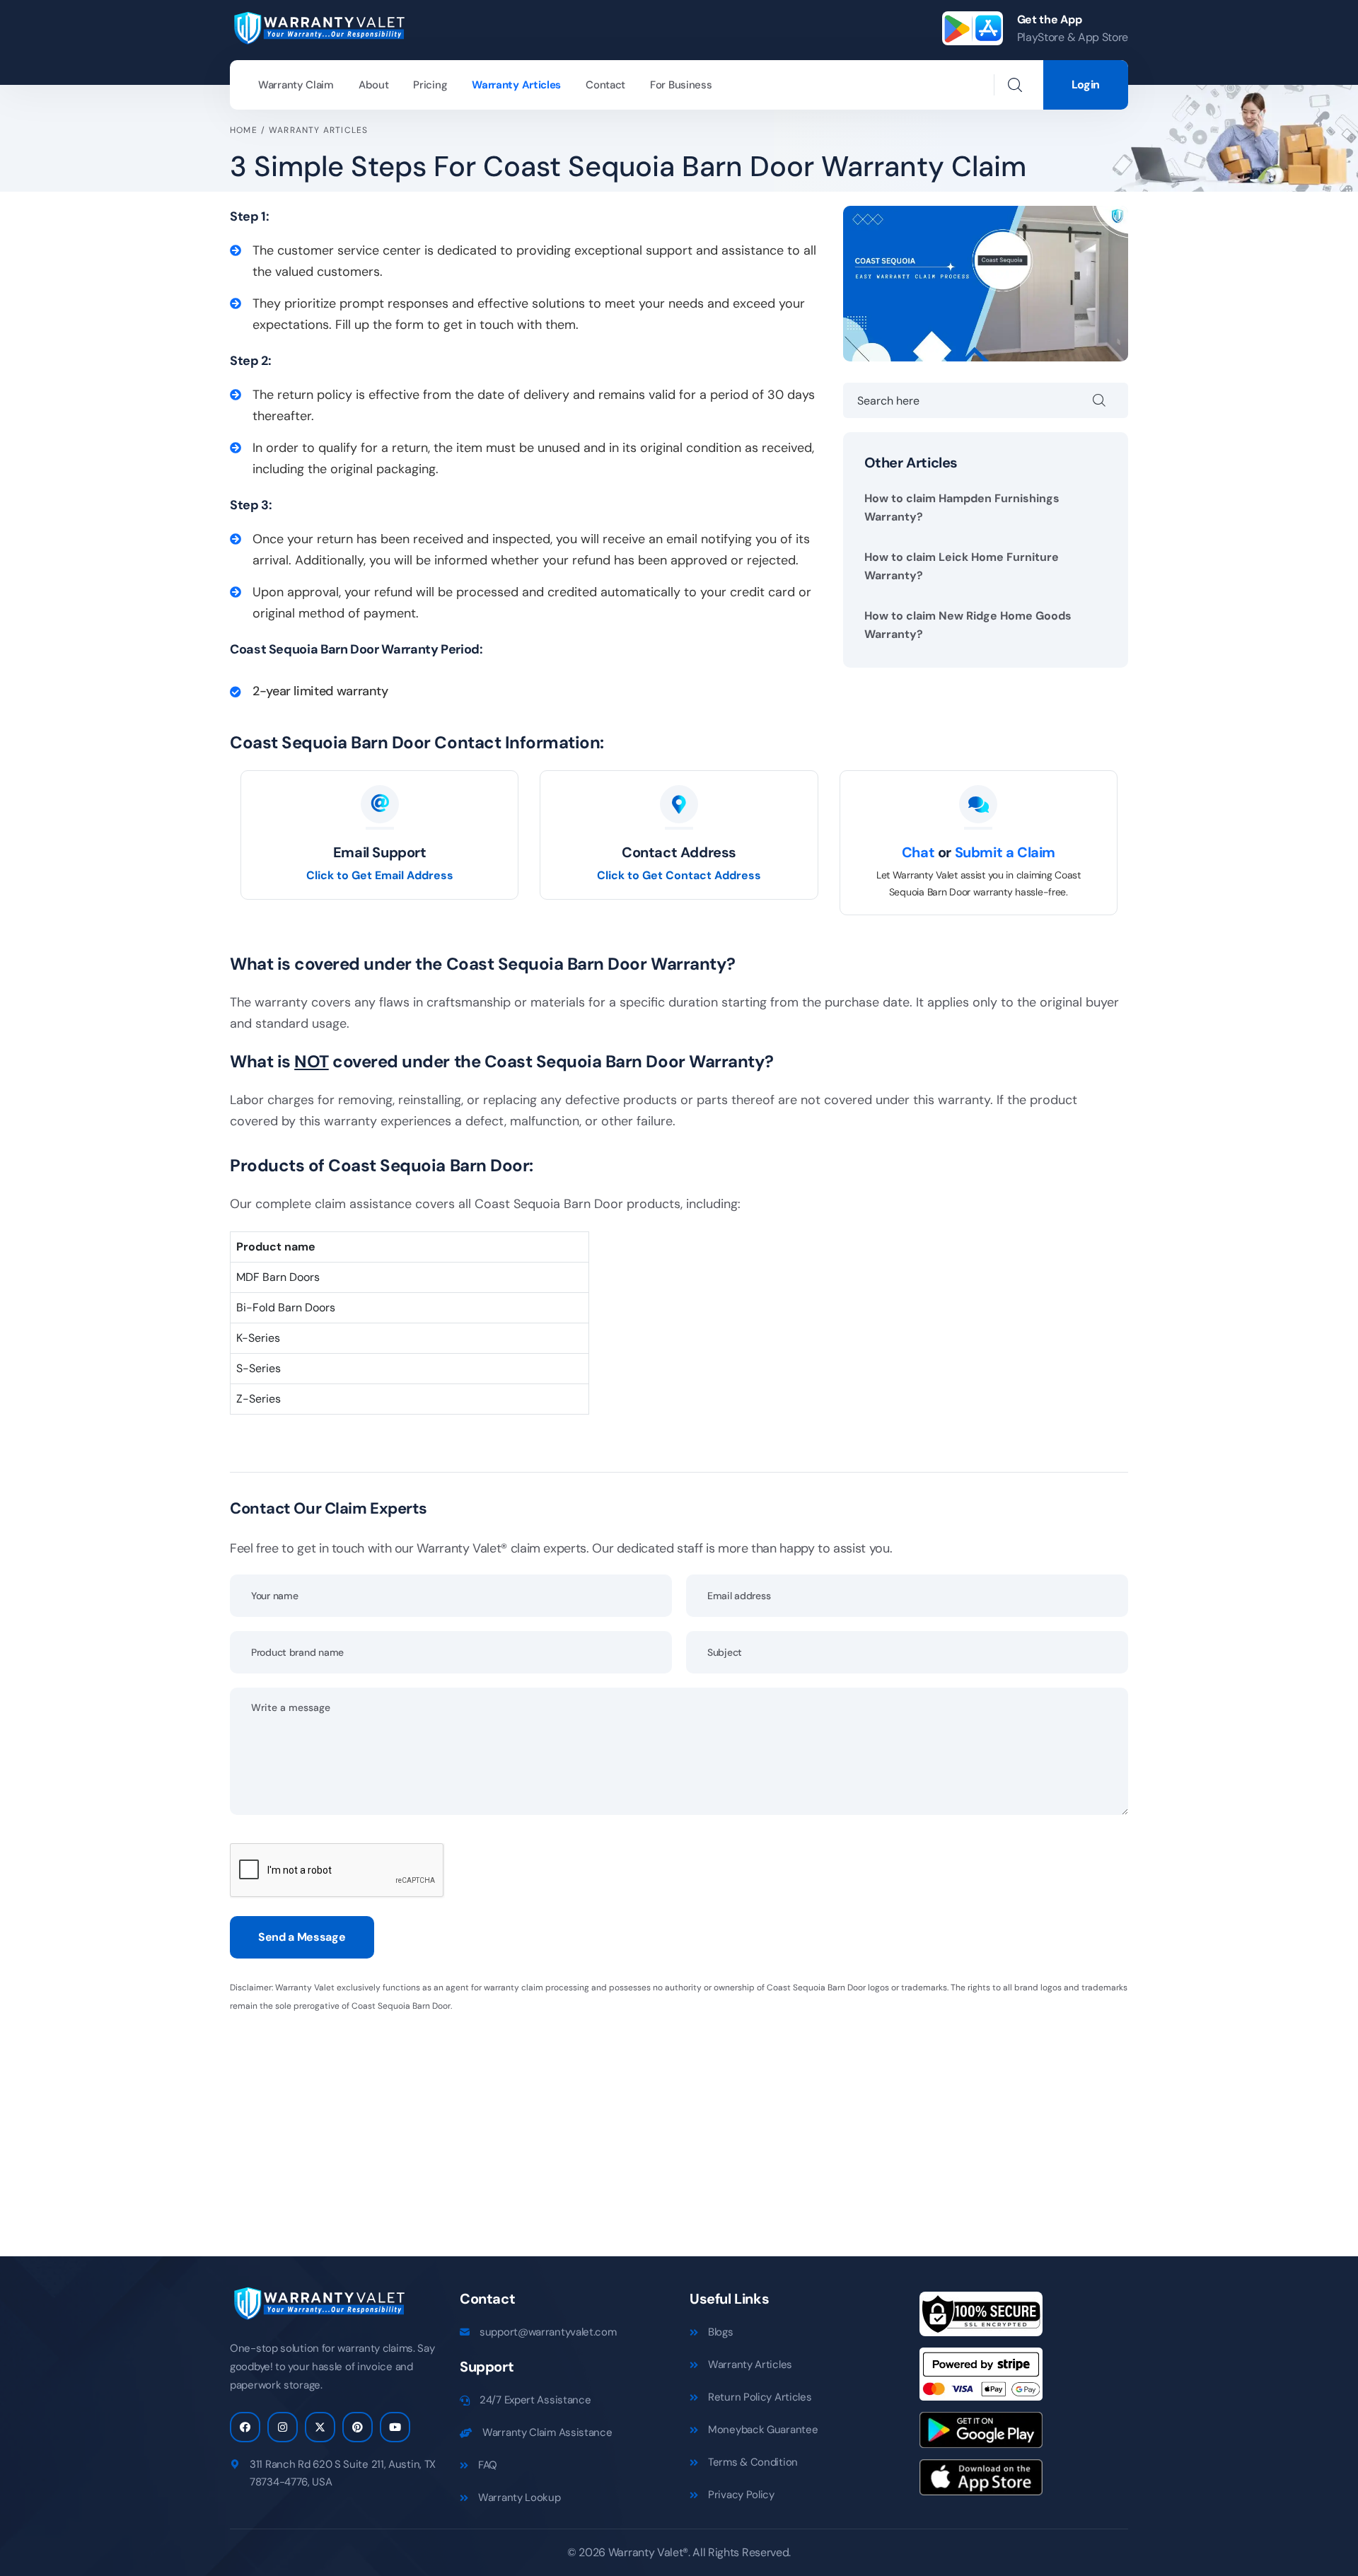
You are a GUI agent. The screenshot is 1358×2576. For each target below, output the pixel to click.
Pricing (430, 85)
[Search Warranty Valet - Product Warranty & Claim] (1015, 85)
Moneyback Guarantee (763, 2430)
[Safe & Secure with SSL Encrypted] (981, 2319)
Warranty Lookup (520, 2497)
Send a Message (302, 1937)
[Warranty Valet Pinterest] (358, 2427)
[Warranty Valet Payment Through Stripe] (981, 2379)
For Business (681, 85)
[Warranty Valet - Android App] (981, 2435)
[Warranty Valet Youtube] (395, 2427)
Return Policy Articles (760, 2397)
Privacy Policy (741, 2495)
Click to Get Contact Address (679, 875)
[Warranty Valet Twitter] (320, 2427)
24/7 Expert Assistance (535, 2400)
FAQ (488, 2465)
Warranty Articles (516, 85)
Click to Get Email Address (380, 875)
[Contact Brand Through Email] (380, 805)
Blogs (721, 2332)
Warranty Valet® (648, 2552)
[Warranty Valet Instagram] (283, 2427)
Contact (605, 85)
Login (1086, 85)
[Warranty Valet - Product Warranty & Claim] (318, 27)
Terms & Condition (753, 2462)
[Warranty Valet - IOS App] (981, 2482)
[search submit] (1110, 400)
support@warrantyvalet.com (548, 2332)
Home (244, 130)
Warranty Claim (296, 85)
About (374, 85)
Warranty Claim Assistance (547, 2432)
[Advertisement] (654, 2125)
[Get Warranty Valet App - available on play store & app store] (973, 28)
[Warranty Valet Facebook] (245, 2427)
